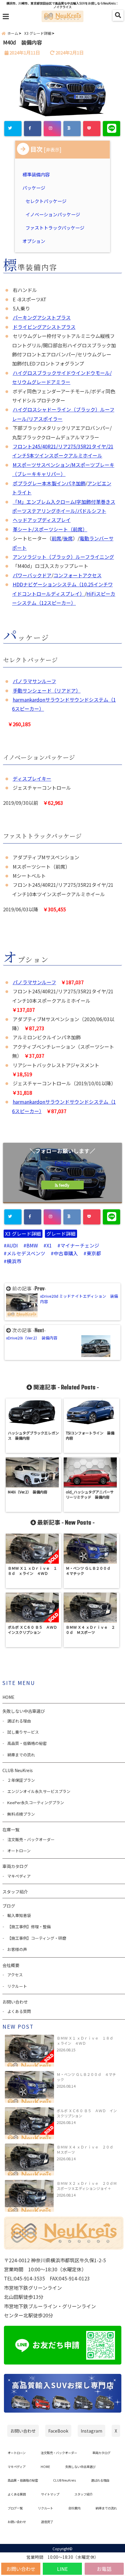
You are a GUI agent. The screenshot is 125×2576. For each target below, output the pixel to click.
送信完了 (47, 2522)
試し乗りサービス (23, 1732)
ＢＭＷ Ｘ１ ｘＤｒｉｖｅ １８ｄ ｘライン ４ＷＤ (87, 2040)
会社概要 (11, 1965)
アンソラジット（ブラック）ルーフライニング (63, 557)
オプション (35, 241)
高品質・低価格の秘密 (27, 1743)
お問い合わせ (21, 2569)
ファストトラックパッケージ (55, 228)
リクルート (17, 1986)
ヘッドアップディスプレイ (42, 520)
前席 (56, 538)
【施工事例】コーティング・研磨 (37, 1938)
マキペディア (19, 1876)
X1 (49, 1245)
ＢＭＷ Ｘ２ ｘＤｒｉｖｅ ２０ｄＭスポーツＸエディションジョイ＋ (87, 2186)
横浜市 (14, 1261)
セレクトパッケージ (46, 201)
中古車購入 (66, 1253)
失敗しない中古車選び (24, 1711)
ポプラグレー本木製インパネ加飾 (49, 483)
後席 (68, 538)
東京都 (94, 1253)
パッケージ (35, 188)
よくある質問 (19, 2011)
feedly (64, 1185)
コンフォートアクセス (78, 575)
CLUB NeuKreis (64, 2480)
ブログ (9, 1906)
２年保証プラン (21, 1780)
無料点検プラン (21, 1814)
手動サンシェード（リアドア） (47, 690)
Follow (62, 1163)
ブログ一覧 (15, 2508)
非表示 (53, 149)
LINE (62, 2569)
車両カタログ (15, 1866)
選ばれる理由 (19, 1721)
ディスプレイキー (32, 778)
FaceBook (58, 2431)
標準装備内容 (37, 174)
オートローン (19, 1851)
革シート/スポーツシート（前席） (50, 529)
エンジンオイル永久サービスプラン (39, 1791)
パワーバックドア (32, 575)
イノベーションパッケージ (53, 214)
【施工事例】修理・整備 (29, 1927)
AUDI (12, 1245)
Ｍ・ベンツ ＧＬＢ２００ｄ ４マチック (86, 2077)
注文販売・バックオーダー (31, 1839)
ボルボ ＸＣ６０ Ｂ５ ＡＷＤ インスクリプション (87, 2113)
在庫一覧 (11, 1830)
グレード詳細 (61, 1234)
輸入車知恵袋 (19, 1915)
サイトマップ (50, 2494)
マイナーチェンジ (80, 1245)
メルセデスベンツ (26, 1253)
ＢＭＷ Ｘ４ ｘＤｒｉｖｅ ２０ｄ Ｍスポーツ (87, 2149)
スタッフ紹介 (15, 1892)
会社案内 (74, 2508)
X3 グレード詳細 (23, 1234)
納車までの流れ (21, 1755)
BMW (32, 1245)
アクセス (15, 1975)
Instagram (91, 2431)
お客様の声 (17, 1949)
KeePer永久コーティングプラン (36, 1803)
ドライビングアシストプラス (44, 327)
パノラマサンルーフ (34, 681)
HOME (8, 1697)
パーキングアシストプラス (42, 317)
